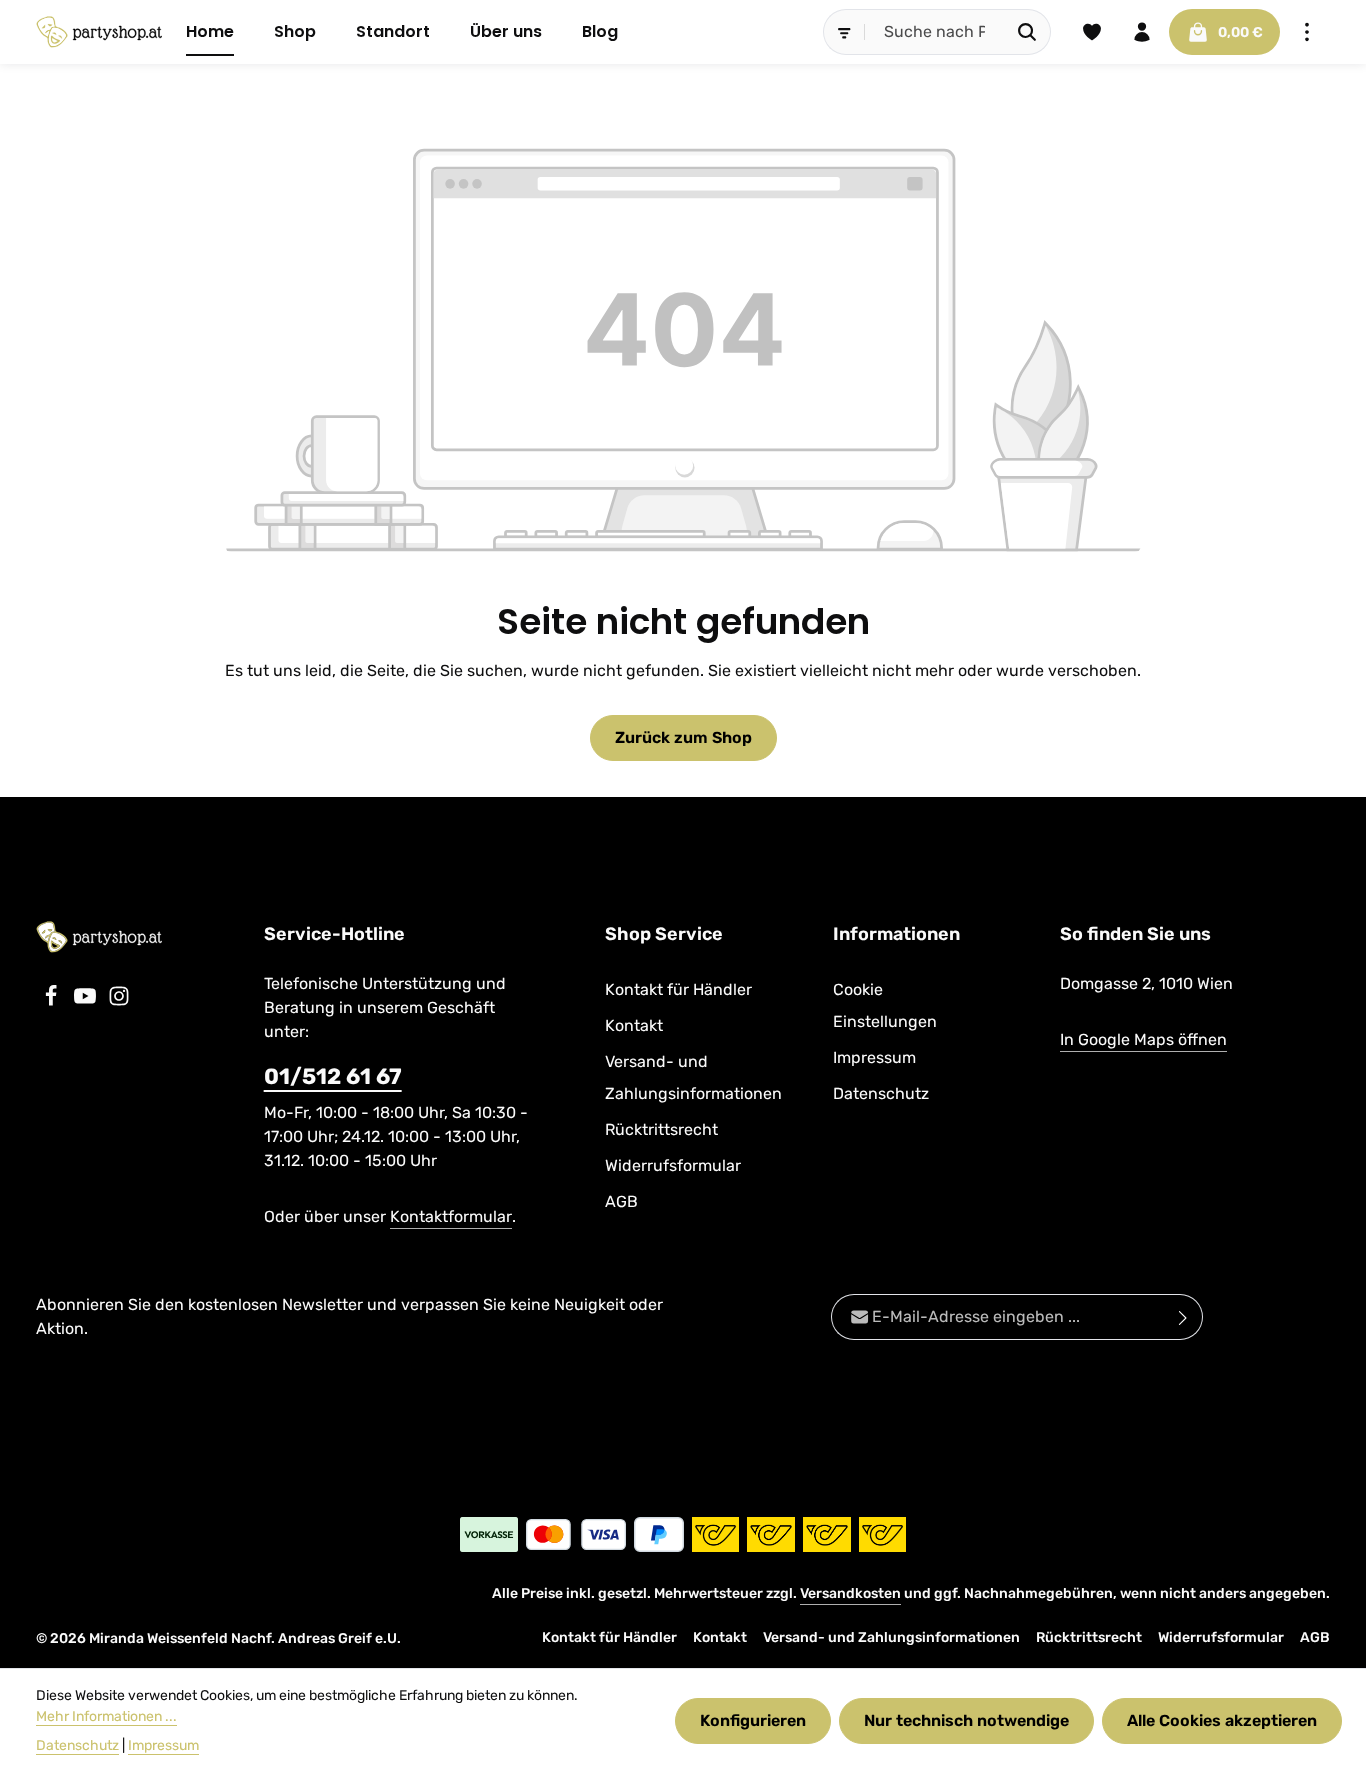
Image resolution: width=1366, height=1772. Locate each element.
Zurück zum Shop (683, 737)
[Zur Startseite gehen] (99, 32)
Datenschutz (881, 1093)
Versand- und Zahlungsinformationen (693, 1077)
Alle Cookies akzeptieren (1222, 1720)
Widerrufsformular (673, 1165)
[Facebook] (53, 1001)
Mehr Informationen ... (106, 1716)
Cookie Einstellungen (885, 1005)
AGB (621, 1201)
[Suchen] (1027, 32)
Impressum (874, 1057)
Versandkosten (850, 1593)
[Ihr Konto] (1142, 32)
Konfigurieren (753, 1720)
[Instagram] (119, 1001)
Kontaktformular (451, 1216)
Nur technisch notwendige (966, 1720)
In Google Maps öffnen (1143, 1039)
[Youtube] (87, 1001)
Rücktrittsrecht (661, 1129)
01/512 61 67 (333, 1076)
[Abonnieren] (1183, 1317)
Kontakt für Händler (678, 989)
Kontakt (634, 1025)
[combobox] (935, 32)
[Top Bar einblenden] (1307, 32)
